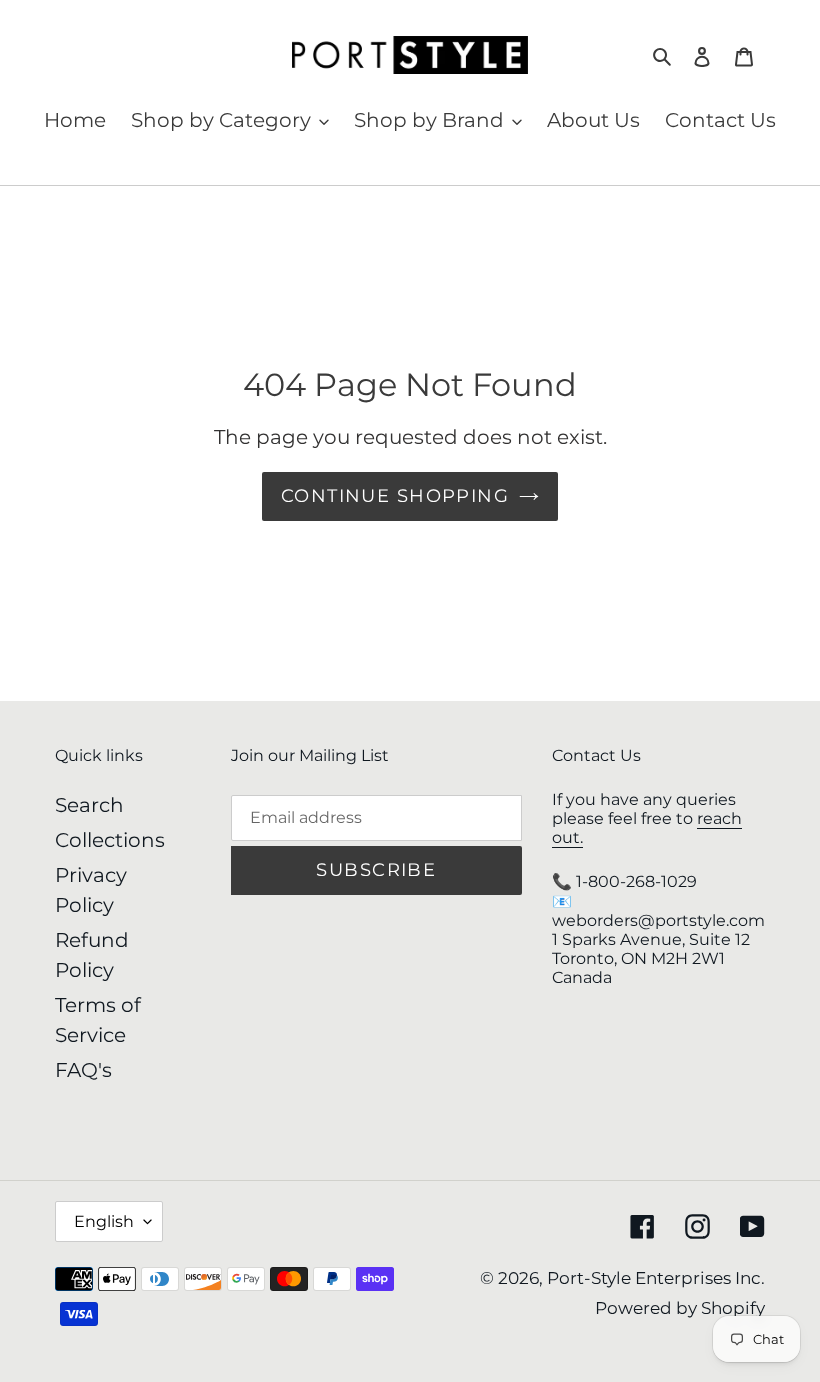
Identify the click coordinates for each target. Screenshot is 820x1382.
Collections (110, 840)
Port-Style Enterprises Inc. (656, 1278)
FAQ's (83, 1070)
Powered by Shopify (680, 1308)
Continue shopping (395, 496)
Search (89, 805)
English (104, 1221)
